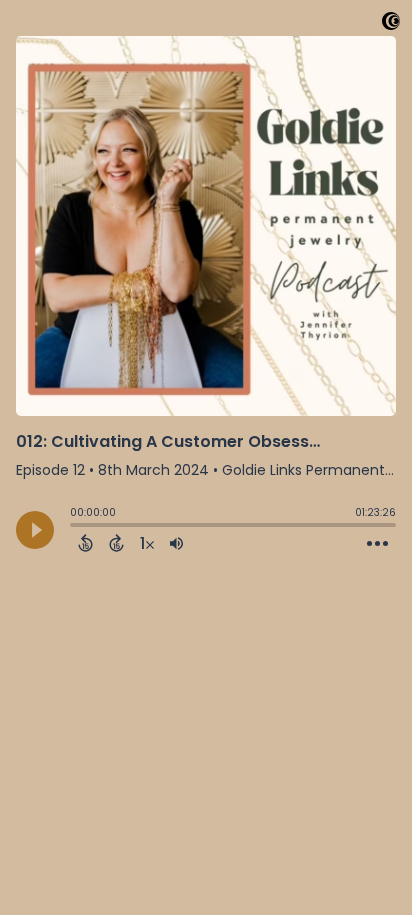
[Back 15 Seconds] (85, 543)
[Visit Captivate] (391, 24)
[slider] (75, 527)
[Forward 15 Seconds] (116, 543)
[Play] (35, 530)
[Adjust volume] (176, 543)
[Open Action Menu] (377, 544)
